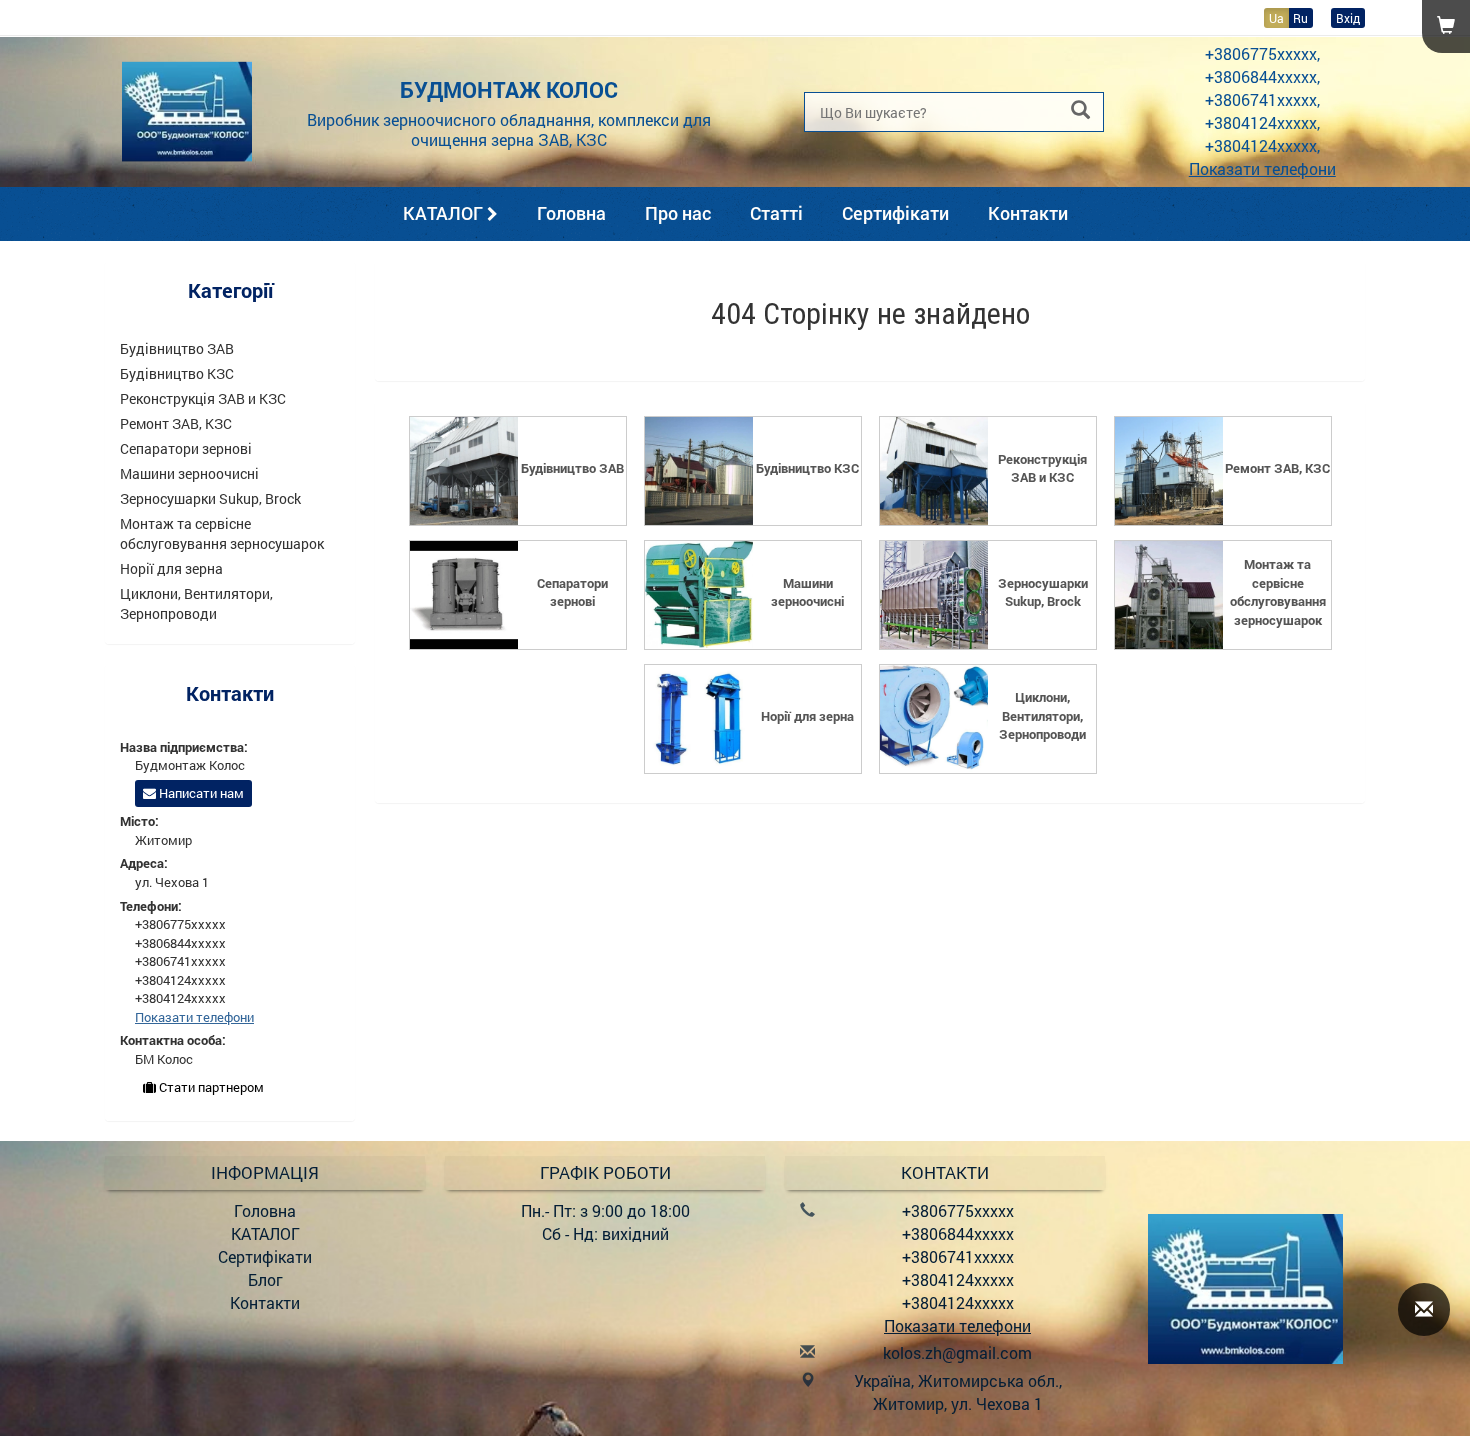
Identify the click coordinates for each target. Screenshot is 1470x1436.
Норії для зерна (171, 568)
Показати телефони (1262, 168)
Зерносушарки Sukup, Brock (210, 498)
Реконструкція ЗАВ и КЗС (203, 398)
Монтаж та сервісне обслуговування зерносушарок (222, 533)
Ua (1276, 18)
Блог (265, 1279)
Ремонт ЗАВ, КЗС (176, 423)
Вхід (1348, 18)
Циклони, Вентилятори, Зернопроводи (196, 603)
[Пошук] (1080, 110)
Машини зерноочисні (189, 473)
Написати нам (200, 793)
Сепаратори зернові (186, 448)
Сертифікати (895, 213)
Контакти (1028, 213)
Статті (776, 213)
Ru (1300, 18)
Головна (571, 213)
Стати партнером (210, 1087)
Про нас (678, 213)
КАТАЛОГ (445, 213)
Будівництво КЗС (177, 373)
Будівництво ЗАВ (177, 348)
